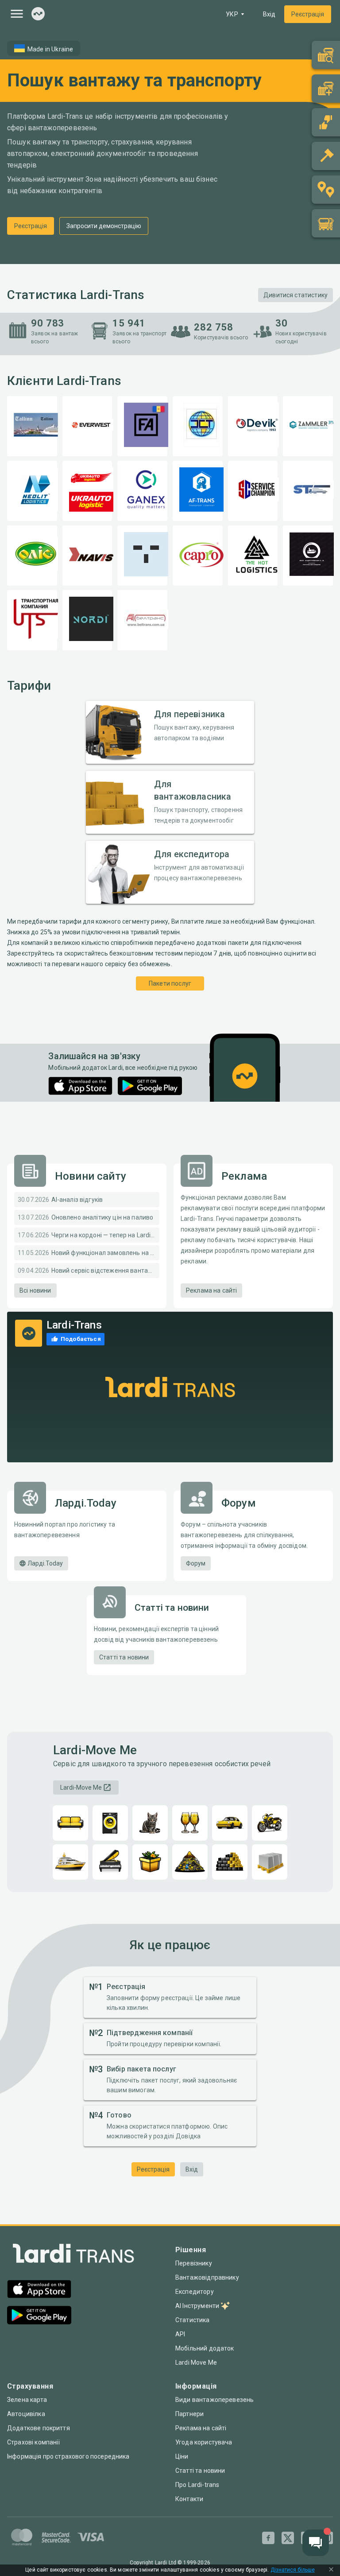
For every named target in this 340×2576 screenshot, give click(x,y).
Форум (196, 1563)
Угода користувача (204, 2442)
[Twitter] (288, 2538)
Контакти (189, 2499)
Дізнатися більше (293, 2570)
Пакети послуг (170, 983)
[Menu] (17, 14)
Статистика (193, 2320)
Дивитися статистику (296, 295)
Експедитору (195, 2292)
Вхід (269, 14)
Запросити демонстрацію (104, 226)
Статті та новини (124, 1657)
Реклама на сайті (211, 1290)
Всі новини (35, 1290)
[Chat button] (316, 2543)
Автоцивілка (26, 2414)
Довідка (188, 2136)
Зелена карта (27, 2400)
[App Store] (80, 1086)
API (180, 2334)
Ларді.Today (45, 1563)
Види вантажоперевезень (214, 2400)
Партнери (189, 2414)
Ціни (182, 2456)
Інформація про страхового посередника (68, 2456)
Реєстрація (308, 14)
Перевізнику (194, 2263)
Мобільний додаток (205, 2348)
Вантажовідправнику (207, 2277)
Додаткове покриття (39, 2428)
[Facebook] (268, 2538)
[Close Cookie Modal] (331, 2570)
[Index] (38, 14)
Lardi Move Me (196, 2362)
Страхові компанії (34, 2442)
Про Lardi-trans (197, 2485)
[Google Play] (150, 1086)
